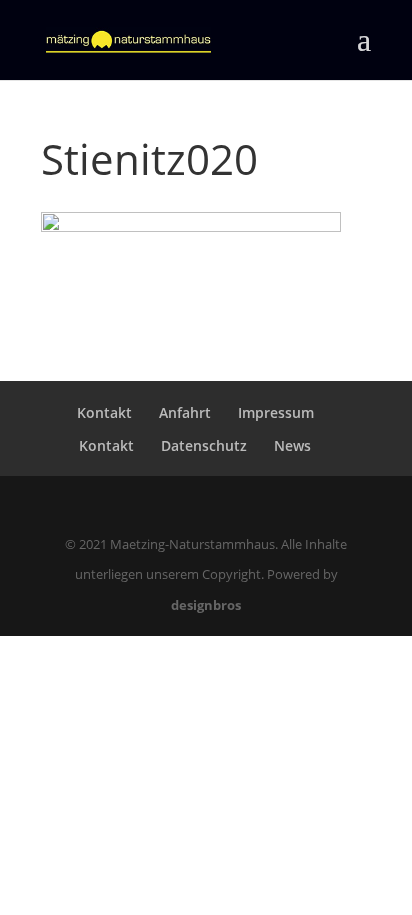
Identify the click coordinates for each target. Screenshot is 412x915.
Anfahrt (185, 412)
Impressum (276, 412)
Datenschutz (204, 445)
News (292, 445)
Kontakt (104, 412)
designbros (206, 605)
